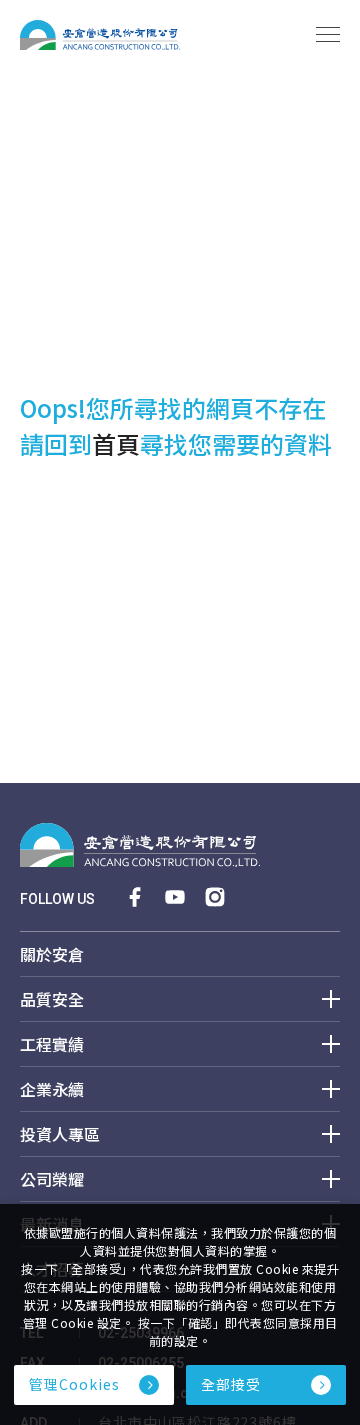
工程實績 (52, 1045)
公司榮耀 (52, 1180)
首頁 (116, 443)
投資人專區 (60, 1135)
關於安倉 (52, 955)
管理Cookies (74, 1384)
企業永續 (52, 1090)
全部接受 (231, 1384)
